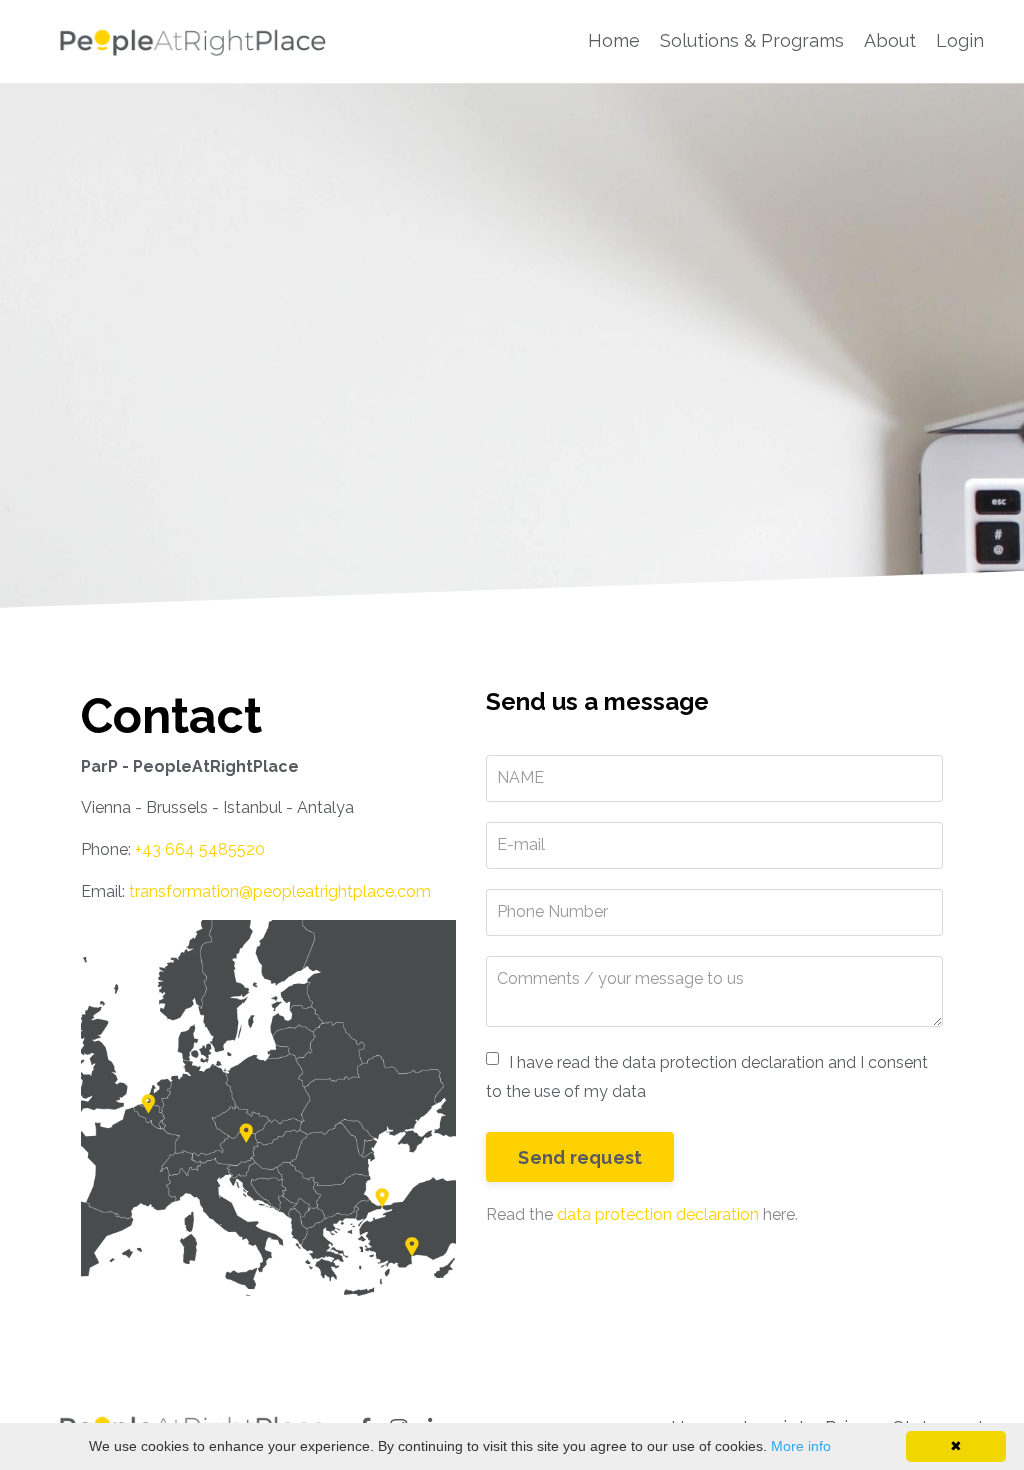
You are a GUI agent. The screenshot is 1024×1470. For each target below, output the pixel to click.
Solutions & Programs (752, 40)
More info (801, 1446)
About (890, 40)
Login (960, 40)
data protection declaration (658, 1214)
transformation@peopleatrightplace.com (280, 891)
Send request (580, 1157)
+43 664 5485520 (200, 849)
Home (614, 40)
